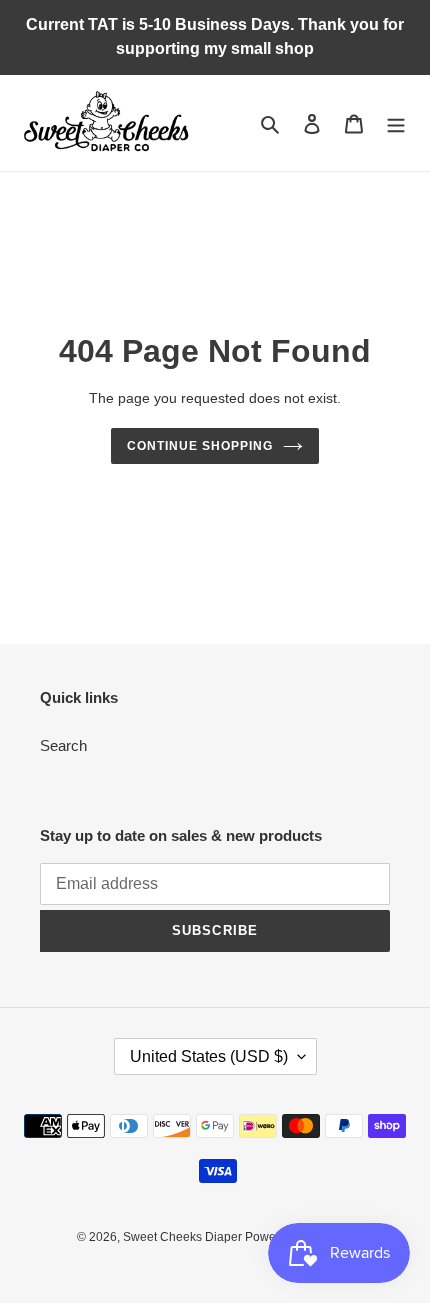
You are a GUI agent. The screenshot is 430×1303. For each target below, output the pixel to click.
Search (63, 745)
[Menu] (396, 123)
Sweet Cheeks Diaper (184, 1237)
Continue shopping (200, 446)
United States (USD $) (209, 1056)
